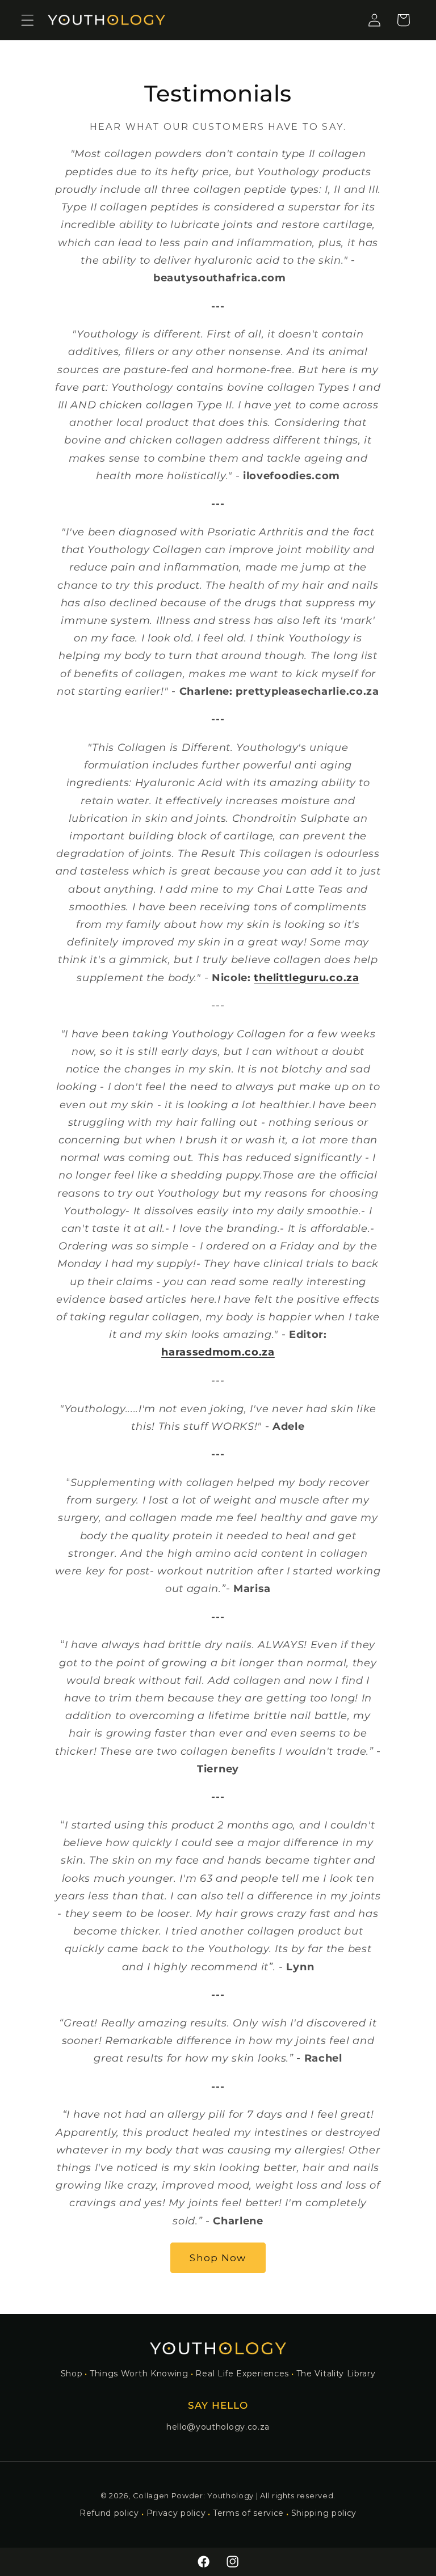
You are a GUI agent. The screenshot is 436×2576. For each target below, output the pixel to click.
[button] (28, 20)
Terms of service (248, 2513)
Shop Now (218, 2258)
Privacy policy (176, 2513)
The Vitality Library (336, 2374)
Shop (72, 2374)
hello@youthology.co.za (218, 2427)
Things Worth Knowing (139, 2374)
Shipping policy (324, 2513)
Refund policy (109, 2513)
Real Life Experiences (242, 2374)
